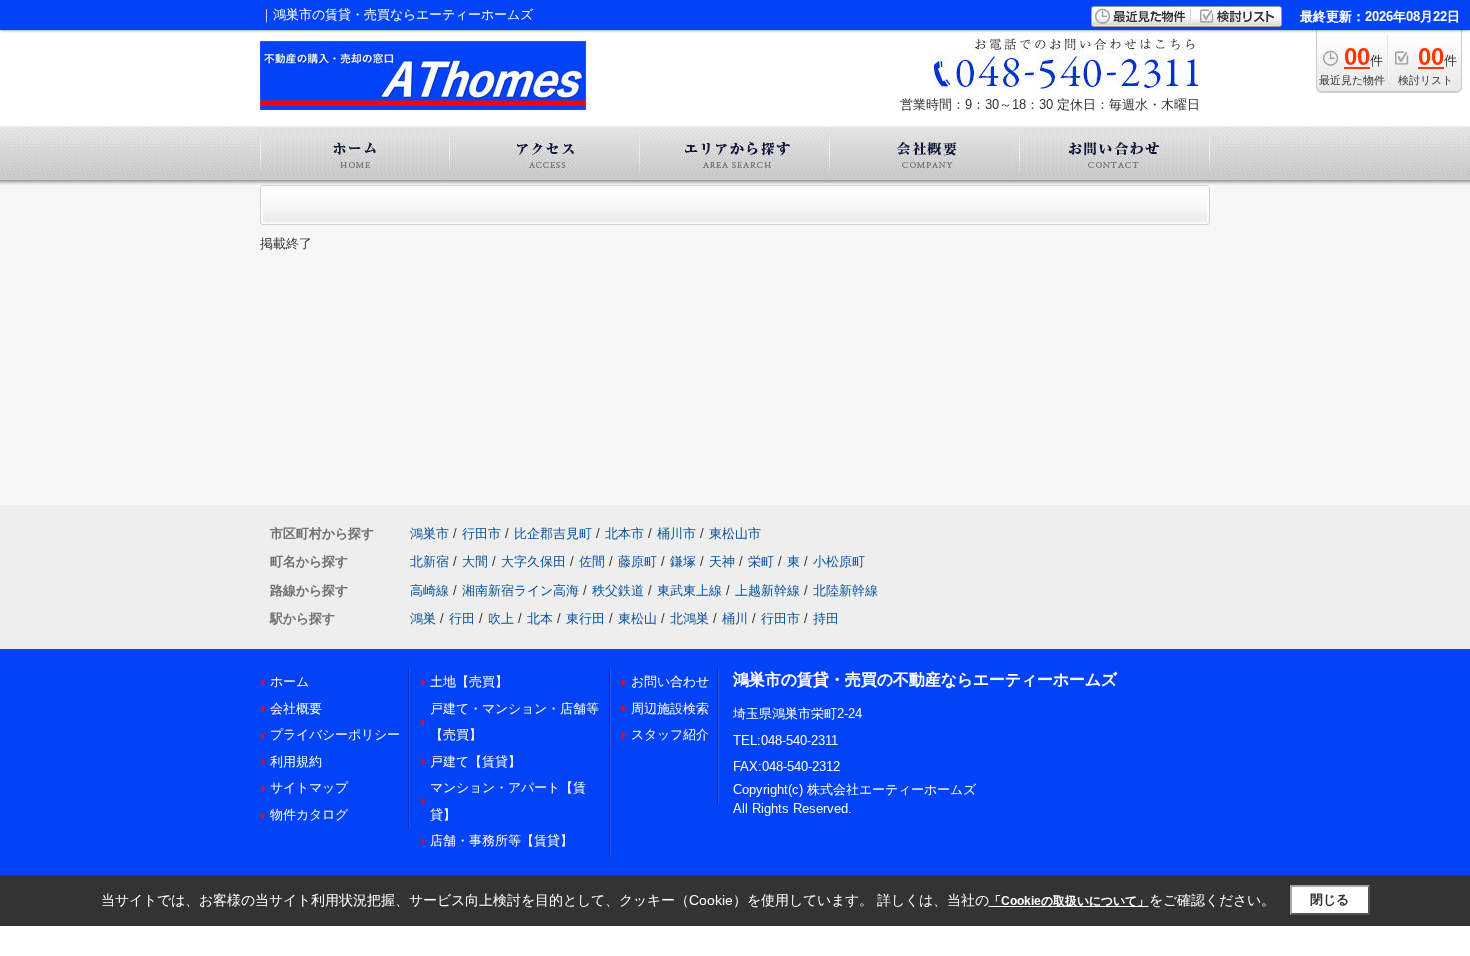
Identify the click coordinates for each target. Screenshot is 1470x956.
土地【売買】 (469, 681)
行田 (462, 618)
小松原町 (839, 561)
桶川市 (676, 533)
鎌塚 (683, 561)
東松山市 (735, 533)
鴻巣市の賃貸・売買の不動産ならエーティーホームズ (925, 679)
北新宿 (429, 561)
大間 (475, 561)
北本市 (624, 533)
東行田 (585, 618)
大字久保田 (533, 561)
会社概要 (296, 708)
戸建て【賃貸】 (475, 761)
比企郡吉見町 (553, 533)
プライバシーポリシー (335, 734)
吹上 (501, 618)
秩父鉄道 (618, 590)
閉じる (1329, 899)
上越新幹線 (767, 590)
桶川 (735, 618)
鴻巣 (423, 618)
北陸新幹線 (845, 590)
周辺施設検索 (670, 708)
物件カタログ (309, 814)
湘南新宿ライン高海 (520, 590)
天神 (722, 561)
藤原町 (637, 561)
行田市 (481, 533)
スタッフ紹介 (670, 734)
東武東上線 (689, 590)
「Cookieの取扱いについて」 (1069, 901)
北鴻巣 (689, 618)
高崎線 (429, 590)
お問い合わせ (670, 681)
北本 (540, 618)
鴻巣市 (429, 533)
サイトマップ (309, 787)
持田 (826, 618)
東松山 (637, 618)
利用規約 (296, 761)
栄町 (761, 561)
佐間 (592, 561)
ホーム (289, 681)
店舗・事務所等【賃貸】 (501, 840)
